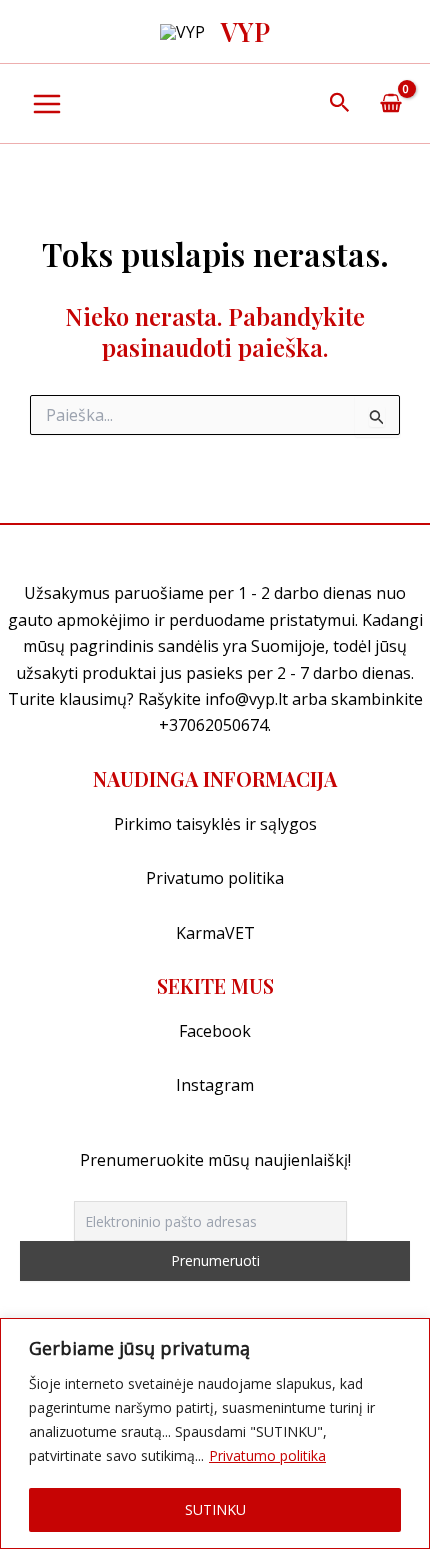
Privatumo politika (267, 1455)
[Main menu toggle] (47, 104)
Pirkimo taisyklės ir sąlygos (215, 824)
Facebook (215, 1031)
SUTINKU (215, 1509)
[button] (340, 103)
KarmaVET (215, 933)
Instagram (215, 1085)
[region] (215, 1433)
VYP (245, 31)
